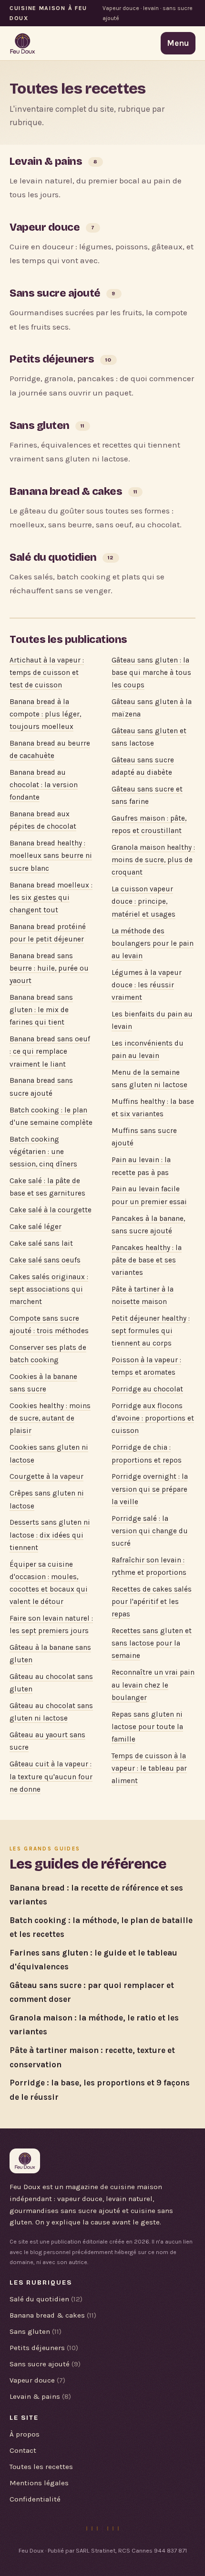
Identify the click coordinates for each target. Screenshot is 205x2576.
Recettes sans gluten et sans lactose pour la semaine (152, 1643)
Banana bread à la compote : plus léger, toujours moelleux (45, 714)
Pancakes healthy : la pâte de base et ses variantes (147, 1260)
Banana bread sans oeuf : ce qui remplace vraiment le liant (50, 1051)
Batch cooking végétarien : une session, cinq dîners (43, 1152)
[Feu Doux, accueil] (23, 43)
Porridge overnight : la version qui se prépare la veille (150, 1489)
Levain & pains (46, 161)
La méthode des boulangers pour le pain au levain (153, 943)
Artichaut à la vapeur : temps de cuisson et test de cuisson (47, 673)
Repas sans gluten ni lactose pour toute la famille (147, 1727)
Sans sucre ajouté (55, 293)
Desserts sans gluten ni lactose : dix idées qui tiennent (50, 1535)
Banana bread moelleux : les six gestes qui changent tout (51, 898)
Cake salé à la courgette (51, 1210)
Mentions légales (39, 2483)
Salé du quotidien (53, 557)
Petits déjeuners (52, 359)
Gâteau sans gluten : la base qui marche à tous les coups (151, 673)
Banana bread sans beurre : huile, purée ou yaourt (49, 968)
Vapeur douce (45, 227)
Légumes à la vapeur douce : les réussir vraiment (147, 985)
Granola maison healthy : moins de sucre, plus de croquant (153, 860)
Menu (178, 43)
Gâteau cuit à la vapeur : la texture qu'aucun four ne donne (51, 1776)
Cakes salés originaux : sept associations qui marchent (49, 1289)
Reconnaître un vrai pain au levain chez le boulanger (153, 1685)
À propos (25, 2434)
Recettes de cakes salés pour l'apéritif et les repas (152, 1602)
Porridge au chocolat (147, 1389)
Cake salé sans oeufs (45, 1260)
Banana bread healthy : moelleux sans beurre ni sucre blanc (51, 855)
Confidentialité (35, 2499)
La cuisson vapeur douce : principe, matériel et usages (143, 901)
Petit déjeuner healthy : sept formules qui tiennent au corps (151, 1331)
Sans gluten (40, 425)
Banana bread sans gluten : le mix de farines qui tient (41, 1010)
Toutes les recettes (41, 2467)
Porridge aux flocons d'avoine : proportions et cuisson (153, 1418)
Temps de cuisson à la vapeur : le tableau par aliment (149, 1768)
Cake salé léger (36, 1227)
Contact (23, 2450)
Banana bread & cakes (66, 491)
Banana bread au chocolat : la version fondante (44, 785)
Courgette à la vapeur (46, 1476)
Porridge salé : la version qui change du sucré (150, 1531)
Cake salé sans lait (41, 1243)
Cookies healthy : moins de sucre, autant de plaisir (50, 1418)
